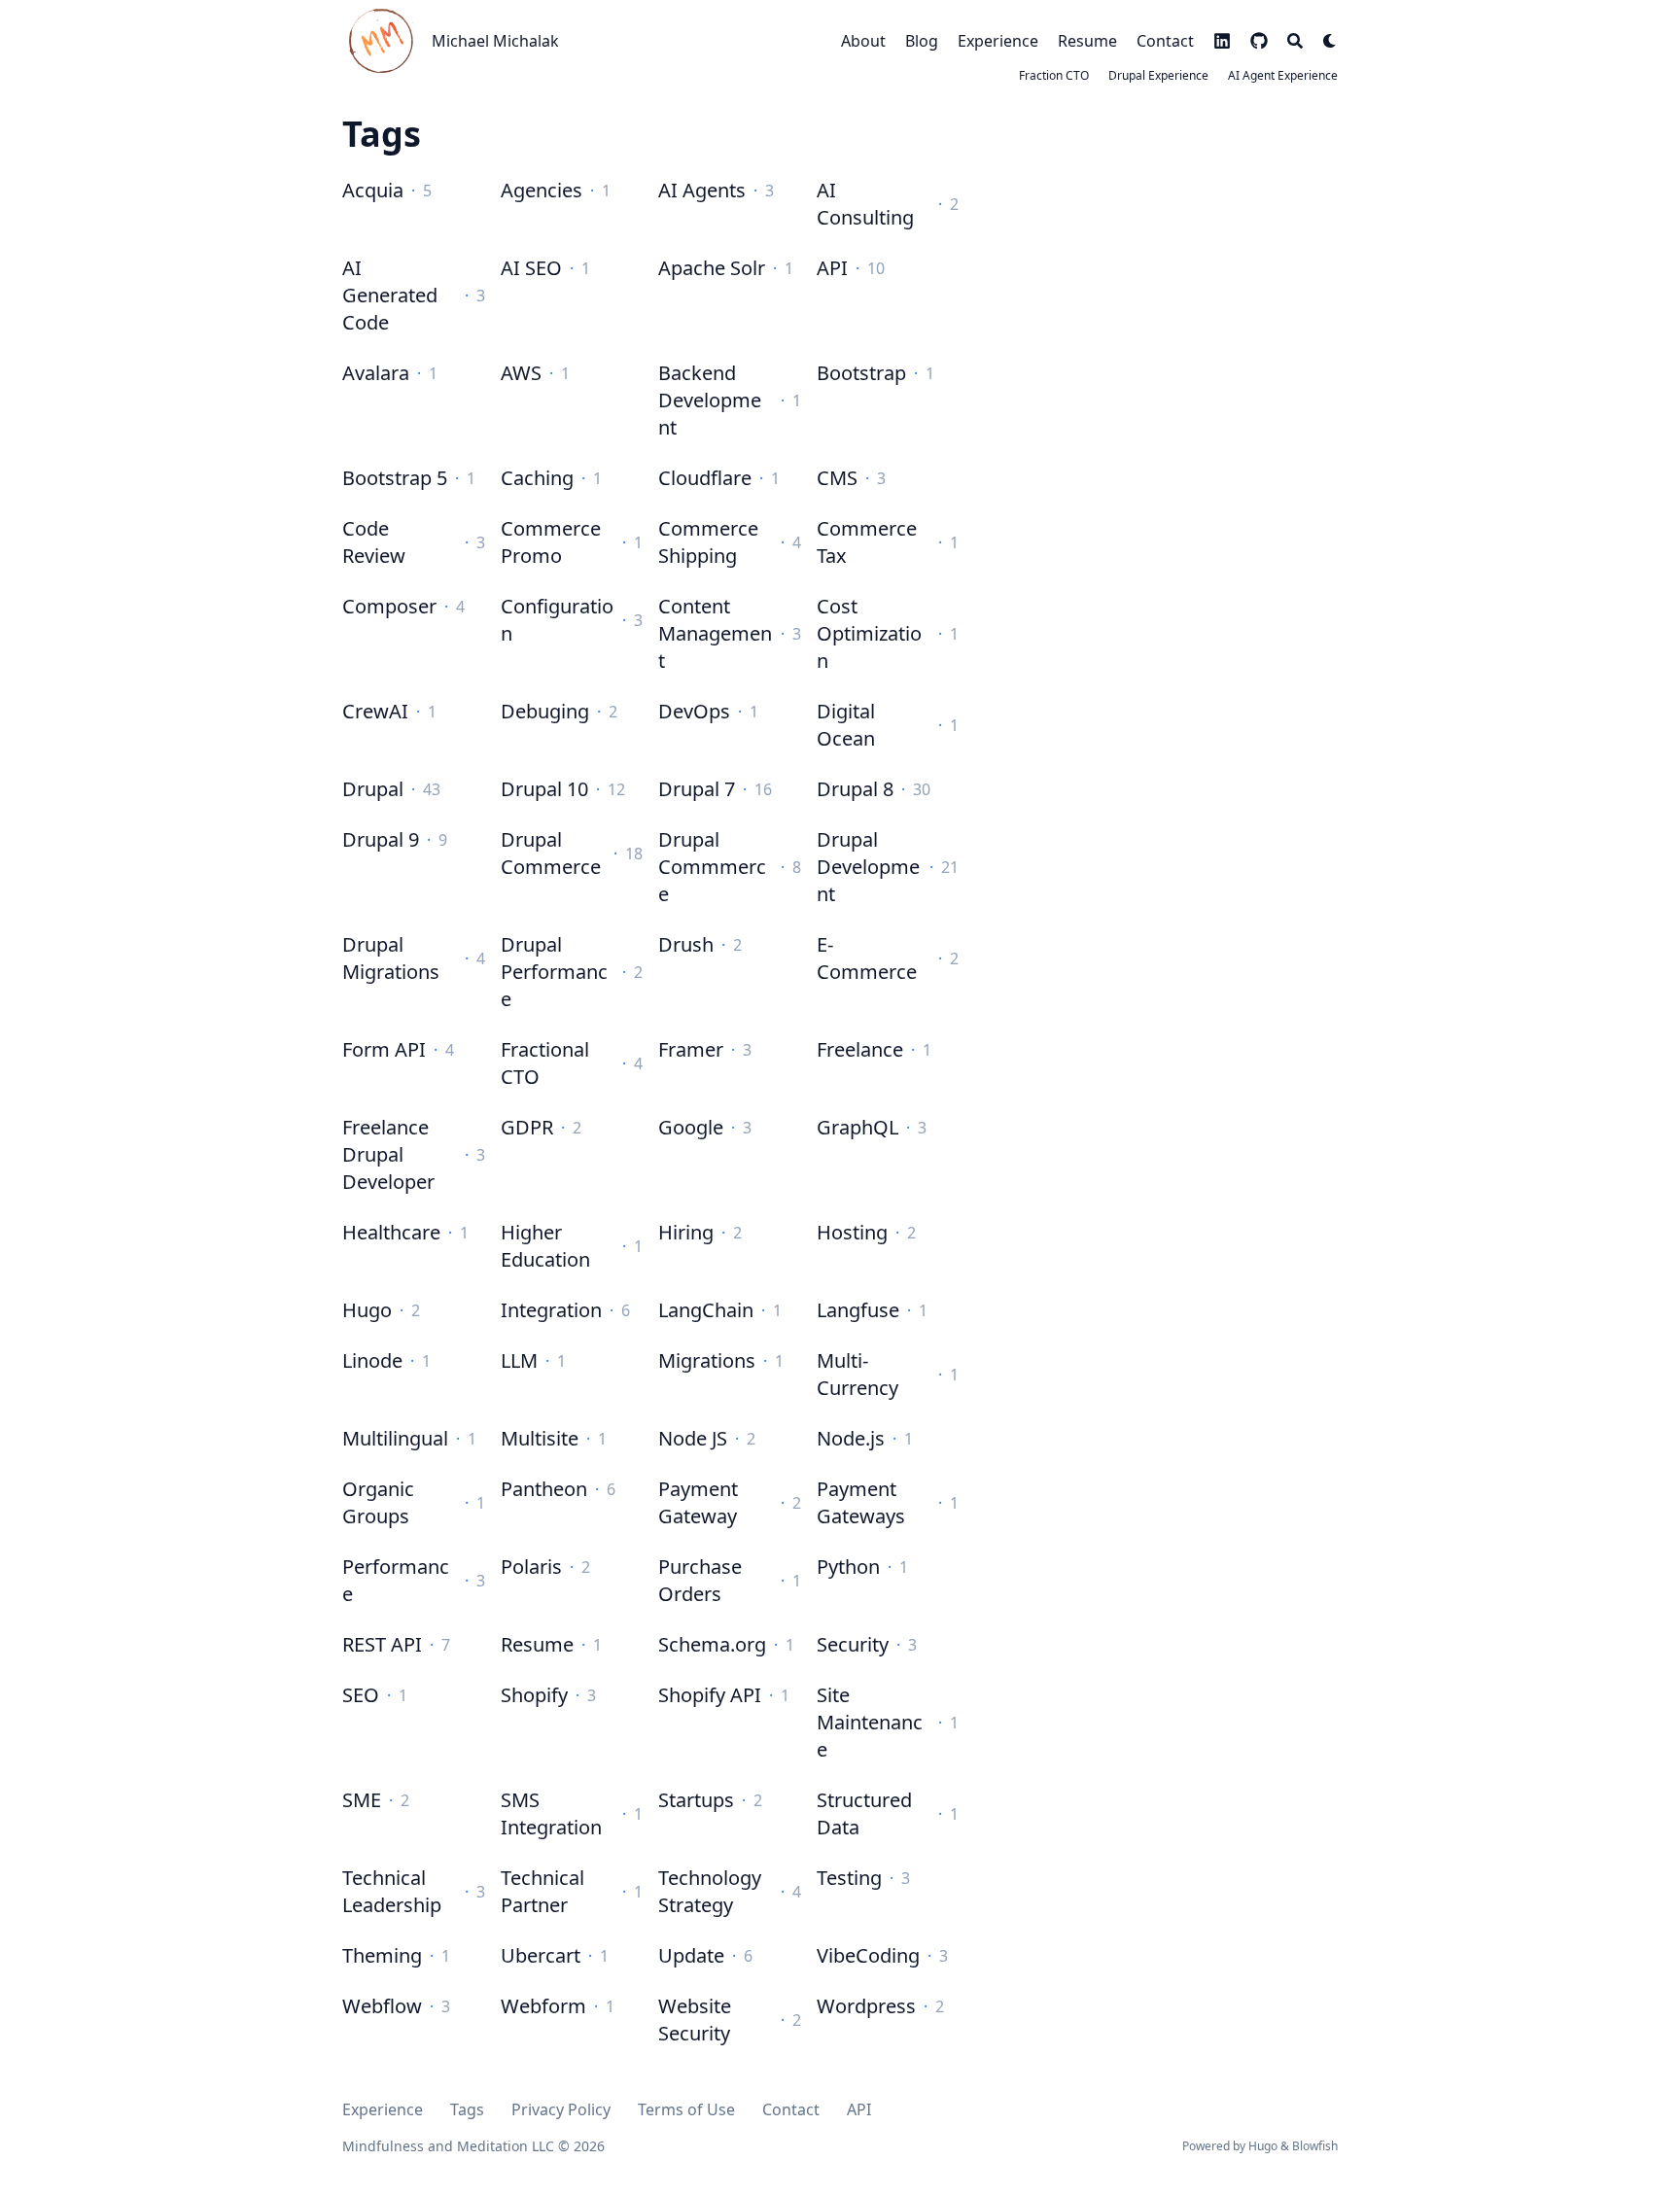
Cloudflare (705, 478)
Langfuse (858, 1310)
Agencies (542, 190)
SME (362, 1800)
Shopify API (710, 1695)
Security (853, 1644)
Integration (551, 1310)
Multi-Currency (857, 1374)
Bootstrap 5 (395, 478)
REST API (382, 1644)
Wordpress (866, 2006)
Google (691, 1127)
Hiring (686, 1232)
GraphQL (857, 1127)
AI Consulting (865, 204)
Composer (389, 606)
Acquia (373, 190)
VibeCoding (868, 1955)
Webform (543, 2006)
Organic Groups (378, 1502)
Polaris (531, 1567)
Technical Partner (542, 1891)
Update (691, 1955)
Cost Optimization (869, 633)
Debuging (545, 711)
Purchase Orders (700, 1580)
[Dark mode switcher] (1330, 41)
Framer (691, 1049)
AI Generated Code (390, 295)
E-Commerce (867, 958)
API (832, 268)
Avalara (376, 373)
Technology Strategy (710, 1891)
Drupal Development (868, 867)
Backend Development (710, 400)
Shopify (534, 1695)
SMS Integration (551, 1813)
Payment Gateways (861, 1502)
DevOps (694, 711)
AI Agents (702, 190)
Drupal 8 (855, 789)
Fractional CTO (545, 1063)
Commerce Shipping (708, 542)
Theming (382, 1955)
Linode (372, 1360)
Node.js (851, 1438)
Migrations (707, 1360)
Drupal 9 (381, 839)
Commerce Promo (551, 542)
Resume (537, 1644)
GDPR (527, 1127)
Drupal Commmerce (712, 867)
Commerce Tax (867, 542)
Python (848, 1567)
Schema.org (712, 1644)
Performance (396, 1580)
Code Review (374, 542)
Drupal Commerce (551, 853)
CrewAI (375, 711)
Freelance (860, 1049)
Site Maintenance (870, 1722)
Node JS (693, 1438)
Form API (384, 1049)
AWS (521, 373)
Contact (791, 2109)
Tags (467, 2109)
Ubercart (541, 1955)
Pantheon (544, 1489)
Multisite (540, 1438)
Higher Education (545, 1246)
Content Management (715, 633)
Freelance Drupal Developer (388, 1154)
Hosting (852, 1232)
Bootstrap (861, 373)
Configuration (557, 620)
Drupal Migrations (391, 958)
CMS (837, 478)
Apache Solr (712, 268)
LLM (519, 1360)
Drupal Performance (554, 972)
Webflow (382, 2006)
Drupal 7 (697, 789)
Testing (849, 1878)
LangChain (706, 1310)
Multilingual (395, 1438)
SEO (361, 1695)
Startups (696, 1800)
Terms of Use (686, 2109)
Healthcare (391, 1232)
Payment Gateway (698, 1502)
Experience (383, 2109)
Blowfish (1315, 2146)
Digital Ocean (846, 725)
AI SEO (531, 268)
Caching (537, 478)
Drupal (373, 789)
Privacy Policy (561, 2109)
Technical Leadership (392, 1891)
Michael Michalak (495, 41)
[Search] (1295, 41)
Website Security (695, 2020)
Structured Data (864, 1813)
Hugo (367, 1310)
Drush (686, 944)
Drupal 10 (544, 789)
